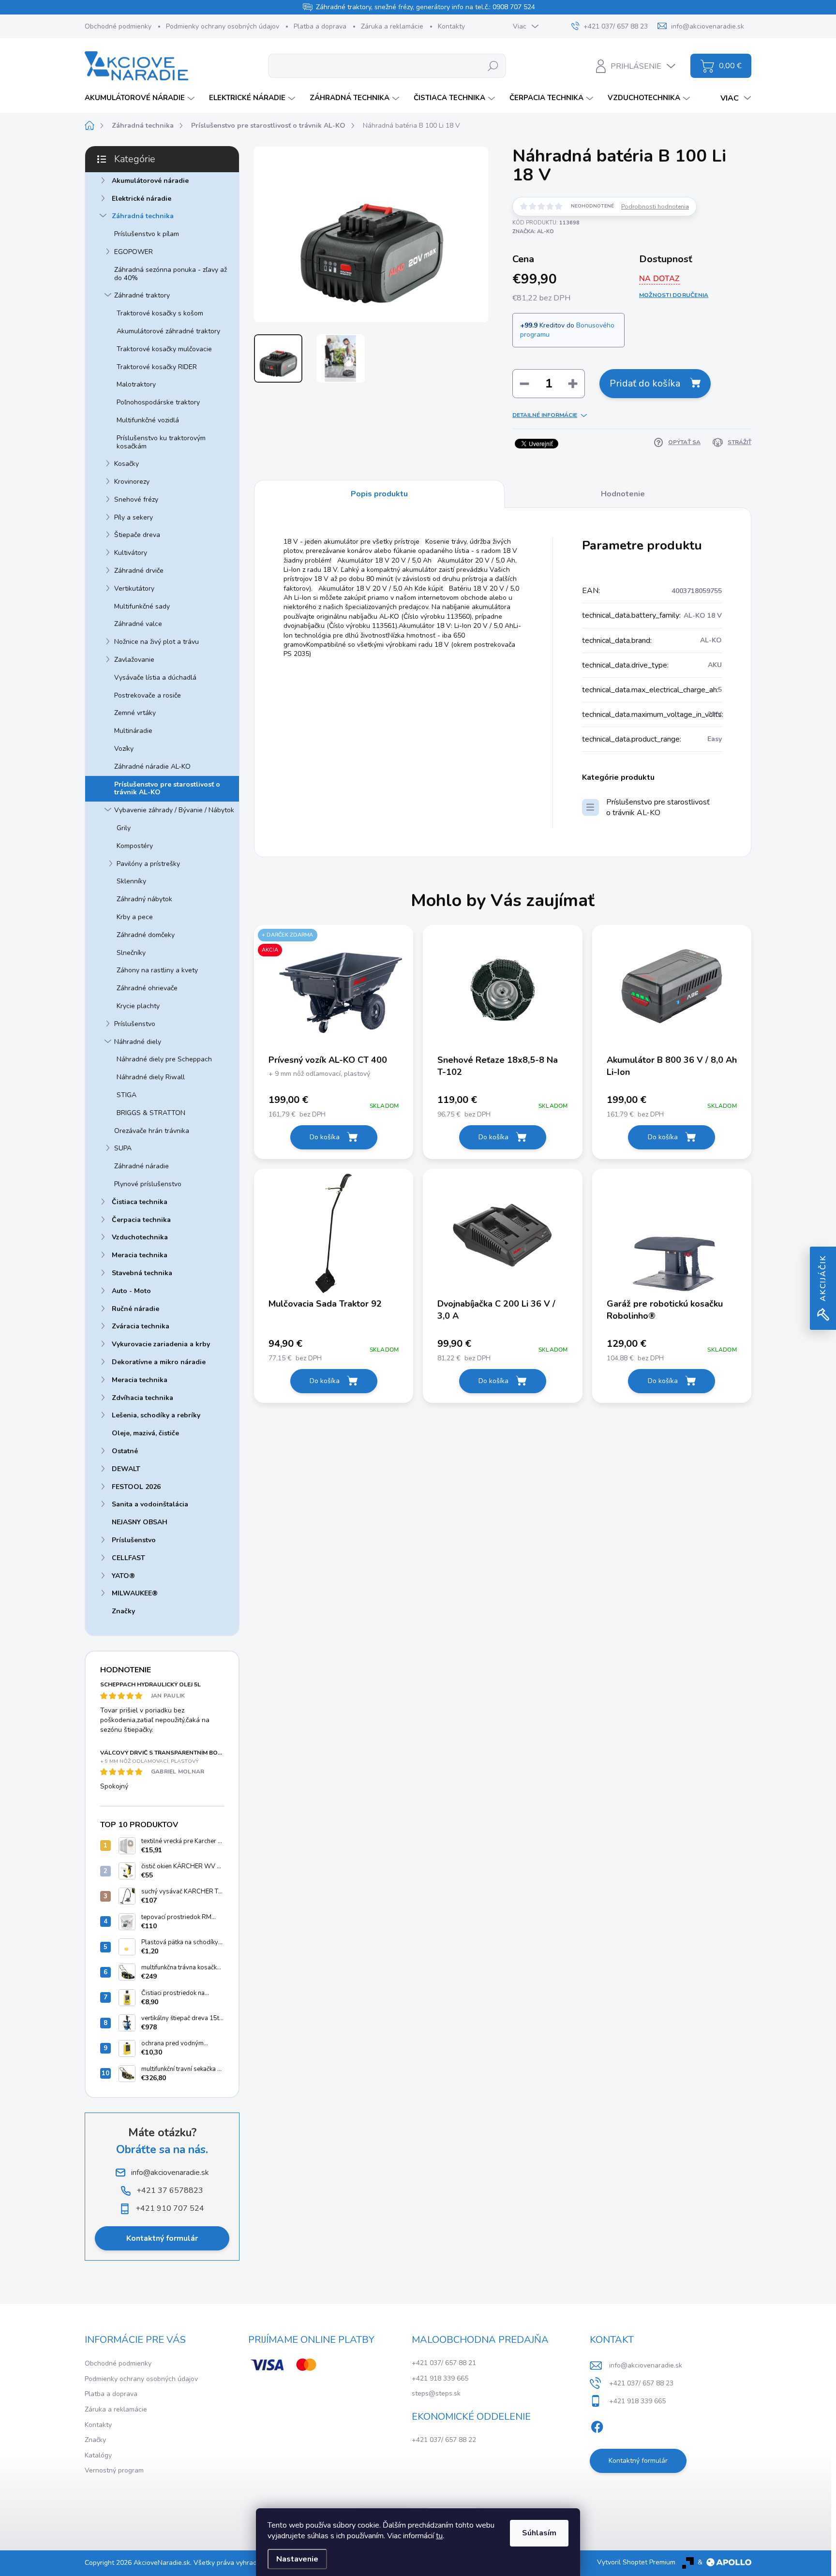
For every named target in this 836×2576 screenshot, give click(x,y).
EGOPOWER (134, 252)
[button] (334, 1106)
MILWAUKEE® (135, 1593)
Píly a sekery (134, 517)
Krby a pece (135, 917)
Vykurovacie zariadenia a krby (161, 1344)
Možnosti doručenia (674, 295)
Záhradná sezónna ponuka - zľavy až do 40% (171, 274)
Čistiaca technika (140, 1202)
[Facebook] (597, 2425)
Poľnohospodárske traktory (158, 402)
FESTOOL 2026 (136, 1487)
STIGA (127, 1095)
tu (439, 2536)
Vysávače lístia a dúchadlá (155, 678)
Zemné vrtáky (135, 713)
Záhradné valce (138, 624)
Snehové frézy (136, 499)
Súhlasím (539, 2533)
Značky (123, 1611)
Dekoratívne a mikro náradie (159, 1362)
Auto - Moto (131, 1291)
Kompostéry (135, 846)
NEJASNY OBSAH (140, 1522)
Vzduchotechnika (140, 1237)
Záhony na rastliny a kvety (157, 970)
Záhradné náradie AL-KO (152, 767)
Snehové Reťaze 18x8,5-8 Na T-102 (498, 1066)
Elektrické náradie (142, 199)
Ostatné (125, 1451)
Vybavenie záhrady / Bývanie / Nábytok (174, 810)
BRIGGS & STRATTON (151, 1113)
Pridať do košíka (645, 383)
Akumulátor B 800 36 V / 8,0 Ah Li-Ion (672, 1066)
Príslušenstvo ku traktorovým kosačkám (161, 442)
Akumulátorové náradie (150, 181)
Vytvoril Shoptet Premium (636, 2562)
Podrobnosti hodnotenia (655, 207)
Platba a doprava (320, 26)
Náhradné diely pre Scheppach (164, 1059)
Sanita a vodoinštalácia (150, 1504)
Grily (124, 828)
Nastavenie (297, 2559)
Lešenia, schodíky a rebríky (156, 1415)
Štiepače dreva (137, 535)
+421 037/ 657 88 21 (444, 2363)
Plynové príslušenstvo (148, 1184)
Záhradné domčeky (146, 935)
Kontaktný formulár (162, 2238)
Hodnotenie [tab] (623, 494)
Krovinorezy (132, 482)
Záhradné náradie (142, 1166)
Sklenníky (131, 881)
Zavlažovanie (134, 660)
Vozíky (124, 749)
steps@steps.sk (436, 2393)
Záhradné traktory (142, 295)
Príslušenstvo (135, 1024)
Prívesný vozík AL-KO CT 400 (328, 1060)
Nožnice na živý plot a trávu (157, 642)
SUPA (123, 1148)
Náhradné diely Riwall (151, 1077)
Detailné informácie (545, 415)
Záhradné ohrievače (147, 988)
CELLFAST (128, 1558)
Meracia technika (140, 1255)
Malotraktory (136, 384)
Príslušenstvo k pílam (147, 234)
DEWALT (126, 1469)
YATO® (123, 1576)
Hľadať (493, 66)
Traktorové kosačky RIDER (157, 367)
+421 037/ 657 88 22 (444, 2440)
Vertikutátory (134, 588)
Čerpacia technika (141, 1220)
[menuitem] (141, 98)
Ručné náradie (135, 1309)
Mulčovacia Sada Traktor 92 (325, 1304)
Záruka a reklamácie (392, 26)
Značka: (533, 231)
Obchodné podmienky (118, 26)
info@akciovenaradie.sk (646, 2365)
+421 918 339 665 (440, 2378)
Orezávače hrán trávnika (152, 1131)
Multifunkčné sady (142, 606)
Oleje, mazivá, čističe (145, 1433)
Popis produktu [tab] (379, 494)
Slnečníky (131, 953)
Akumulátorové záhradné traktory (168, 331)
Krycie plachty (138, 1006)
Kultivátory (131, 553)
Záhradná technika (143, 216)
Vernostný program (114, 2470)
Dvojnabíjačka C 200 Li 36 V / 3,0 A (496, 1310)
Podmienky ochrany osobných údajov (223, 26)
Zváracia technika (141, 1326)
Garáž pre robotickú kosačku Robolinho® (665, 1310)
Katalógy (98, 2455)
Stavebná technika (142, 1273)
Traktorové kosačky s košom (160, 313)
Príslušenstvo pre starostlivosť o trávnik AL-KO (167, 789)
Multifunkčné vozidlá (148, 420)
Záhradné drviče (139, 571)
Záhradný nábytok (144, 899)
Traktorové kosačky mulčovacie (164, 349)
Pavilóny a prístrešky (148, 864)
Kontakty (451, 26)
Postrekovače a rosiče (148, 695)
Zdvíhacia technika (142, 1398)
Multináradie (133, 731)
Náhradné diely (138, 1042)
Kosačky (127, 464)
